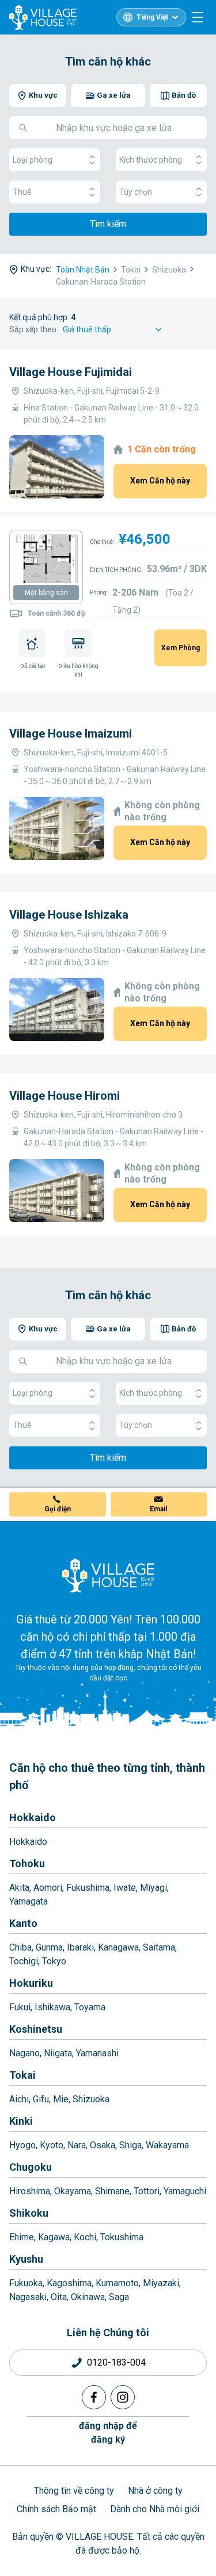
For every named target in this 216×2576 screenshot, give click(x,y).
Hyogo (22, 2145)
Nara (77, 2145)
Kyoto (52, 2145)
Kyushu (26, 2259)
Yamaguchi (185, 2191)
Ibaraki (80, 1947)
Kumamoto (117, 2283)
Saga (119, 2297)
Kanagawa (118, 1947)
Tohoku (27, 1863)
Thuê (22, 192)
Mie (61, 2099)
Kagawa (54, 2237)
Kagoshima (69, 2283)
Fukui (20, 2007)
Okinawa (88, 2297)
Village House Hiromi (65, 1096)
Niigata (58, 2053)
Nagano (24, 2053)
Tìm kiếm (108, 224)
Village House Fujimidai (71, 372)
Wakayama (167, 2145)
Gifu (41, 2099)
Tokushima (122, 2237)
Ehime (22, 2237)
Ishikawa (52, 2007)
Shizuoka (91, 2099)
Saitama (159, 1947)
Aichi (19, 2099)
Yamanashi (97, 2053)
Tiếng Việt (152, 17)
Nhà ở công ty (155, 2491)
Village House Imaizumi (71, 734)
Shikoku (29, 2213)
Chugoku (31, 2167)
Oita (59, 2297)
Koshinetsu (36, 2029)
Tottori (147, 2191)
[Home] (108, 1575)
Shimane (112, 2191)
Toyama (90, 2007)
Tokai (22, 2075)
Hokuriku (31, 1983)
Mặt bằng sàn (46, 593)
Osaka (103, 2145)
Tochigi (24, 1961)
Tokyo (54, 1961)
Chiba (20, 1947)
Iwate (125, 1888)
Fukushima (88, 1888)
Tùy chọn (136, 192)
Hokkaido (33, 1817)
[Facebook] (94, 2397)
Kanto (23, 1923)
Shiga (130, 2145)
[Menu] (198, 17)
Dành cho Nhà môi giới (155, 2509)
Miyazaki (161, 2283)
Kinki (21, 2121)
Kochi (85, 2237)
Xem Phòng (181, 648)
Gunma (49, 1947)
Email (158, 1509)
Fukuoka (26, 2283)
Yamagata (29, 1901)
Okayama (73, 2191)
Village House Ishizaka (69, 915)
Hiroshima (30, 2191)
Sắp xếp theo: (34, 329)
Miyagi (154, 1888)
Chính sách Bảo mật (56, 2509)
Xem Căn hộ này (160, 481)
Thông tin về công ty (74, 2491)
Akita (19, 1888)
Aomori (48, 1888)
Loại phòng (33, 160)
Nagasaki (28, 2297)
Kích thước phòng (151, 160)
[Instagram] (123, 2397)
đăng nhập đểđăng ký (108, 2433)
